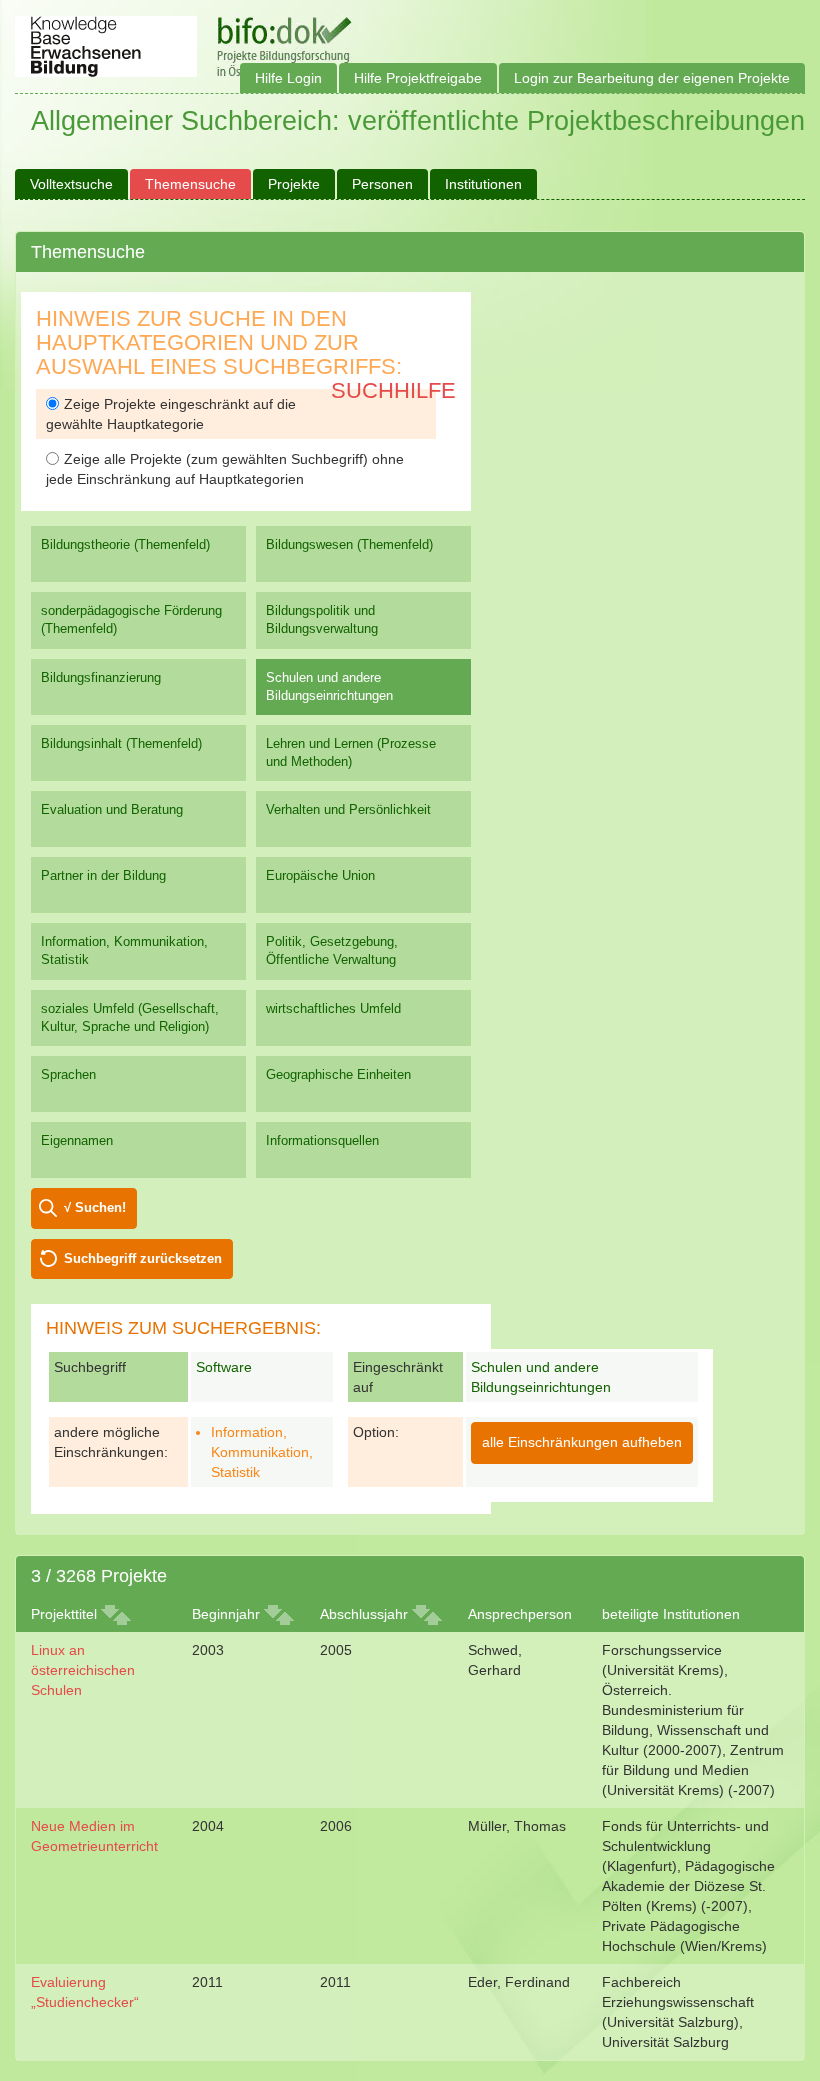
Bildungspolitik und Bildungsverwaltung (322, 619)
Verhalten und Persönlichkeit (348, 809)
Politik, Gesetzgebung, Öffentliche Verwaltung (332, 950)
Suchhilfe (393, 390)
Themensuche (190, 184)
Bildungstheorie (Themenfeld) (125, 544)
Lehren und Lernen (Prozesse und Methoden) (351, 752)
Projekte (294, 184)
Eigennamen (77, 1140)
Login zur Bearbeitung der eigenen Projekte (652, 78)
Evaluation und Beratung (112, 809)
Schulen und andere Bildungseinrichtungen (329, 686)
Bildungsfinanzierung (101, 677)
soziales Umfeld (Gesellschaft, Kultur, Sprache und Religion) (130, 1017)
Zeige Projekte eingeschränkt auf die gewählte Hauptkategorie (171, 414)
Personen (382, 184)
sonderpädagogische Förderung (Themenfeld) (131, 619)
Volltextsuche (71, 184)
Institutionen (483, 184)
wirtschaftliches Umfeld (333, 1008)
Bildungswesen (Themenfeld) (349, 544)
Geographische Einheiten (338, 1074)
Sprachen (68, 1074)
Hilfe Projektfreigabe (418, 78)
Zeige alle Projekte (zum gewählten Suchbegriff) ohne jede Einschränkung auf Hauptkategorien (225, 469)
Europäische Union (320, 875)
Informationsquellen (322, 1140)
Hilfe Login (288, 78)
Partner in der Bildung (103, 875)
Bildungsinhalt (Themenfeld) (121, 743)
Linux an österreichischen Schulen (83, 1670)
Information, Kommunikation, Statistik (124, 950)
